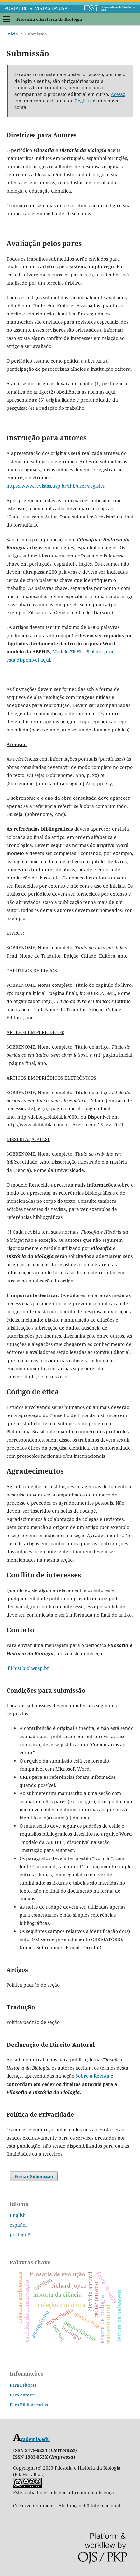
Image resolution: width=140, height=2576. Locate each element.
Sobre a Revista (92, 2076)
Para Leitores (23, 2385)
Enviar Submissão (34, 2176)
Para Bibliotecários (29, 2405)
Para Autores (23, 2395)
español (18, 2225)
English (18, 2215)
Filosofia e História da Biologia (49, 19)
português (21, 2235)
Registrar (85, 101)
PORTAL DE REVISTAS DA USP (36, 9)
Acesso (118, 94)
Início (12, 34)
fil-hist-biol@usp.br (28, 1668)
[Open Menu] (7, 19)
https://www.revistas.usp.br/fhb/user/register (56, 486)
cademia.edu (35, 2439)
